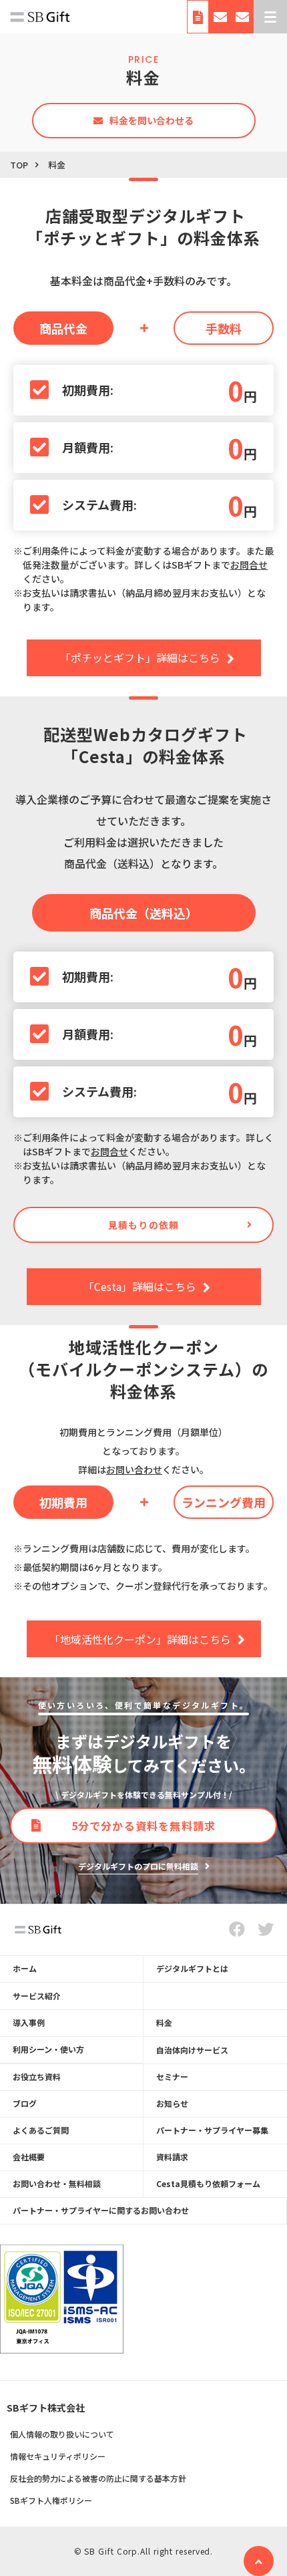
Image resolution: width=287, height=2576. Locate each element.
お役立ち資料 (37, 2077)
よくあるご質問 (41, 2130)
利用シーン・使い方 (48, 2049)
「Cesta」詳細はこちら (140, 1286)
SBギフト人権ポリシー (51, 2500)
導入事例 (29, 2022)
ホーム (25, 1968)
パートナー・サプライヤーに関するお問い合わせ (101, 2210)
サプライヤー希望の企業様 (243, 20)
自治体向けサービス (192, 2050)
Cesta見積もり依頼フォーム (208, 2183)
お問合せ (249, 565)
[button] (270, 17)
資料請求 (198, 20)
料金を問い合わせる (152, 120)
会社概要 (29, 2157)
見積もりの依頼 (143, 1225)
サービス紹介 (37, 1996)
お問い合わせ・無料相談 (220, 20)
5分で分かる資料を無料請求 (144, 1826)
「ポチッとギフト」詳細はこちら (140, 658)
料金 (164, 2022)
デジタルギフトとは (192, 1968)
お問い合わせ (134, 1469)
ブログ (25, 2103)
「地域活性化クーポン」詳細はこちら (140, 1639)
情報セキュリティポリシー (58, 2456)
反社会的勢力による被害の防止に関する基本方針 (98, 2478)
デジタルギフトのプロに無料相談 (138, 1866)
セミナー (172, 2077)
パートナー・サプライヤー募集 (212, 2130)
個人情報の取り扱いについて (62, 2434)
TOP (19, 165)
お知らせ (172, 2103)
